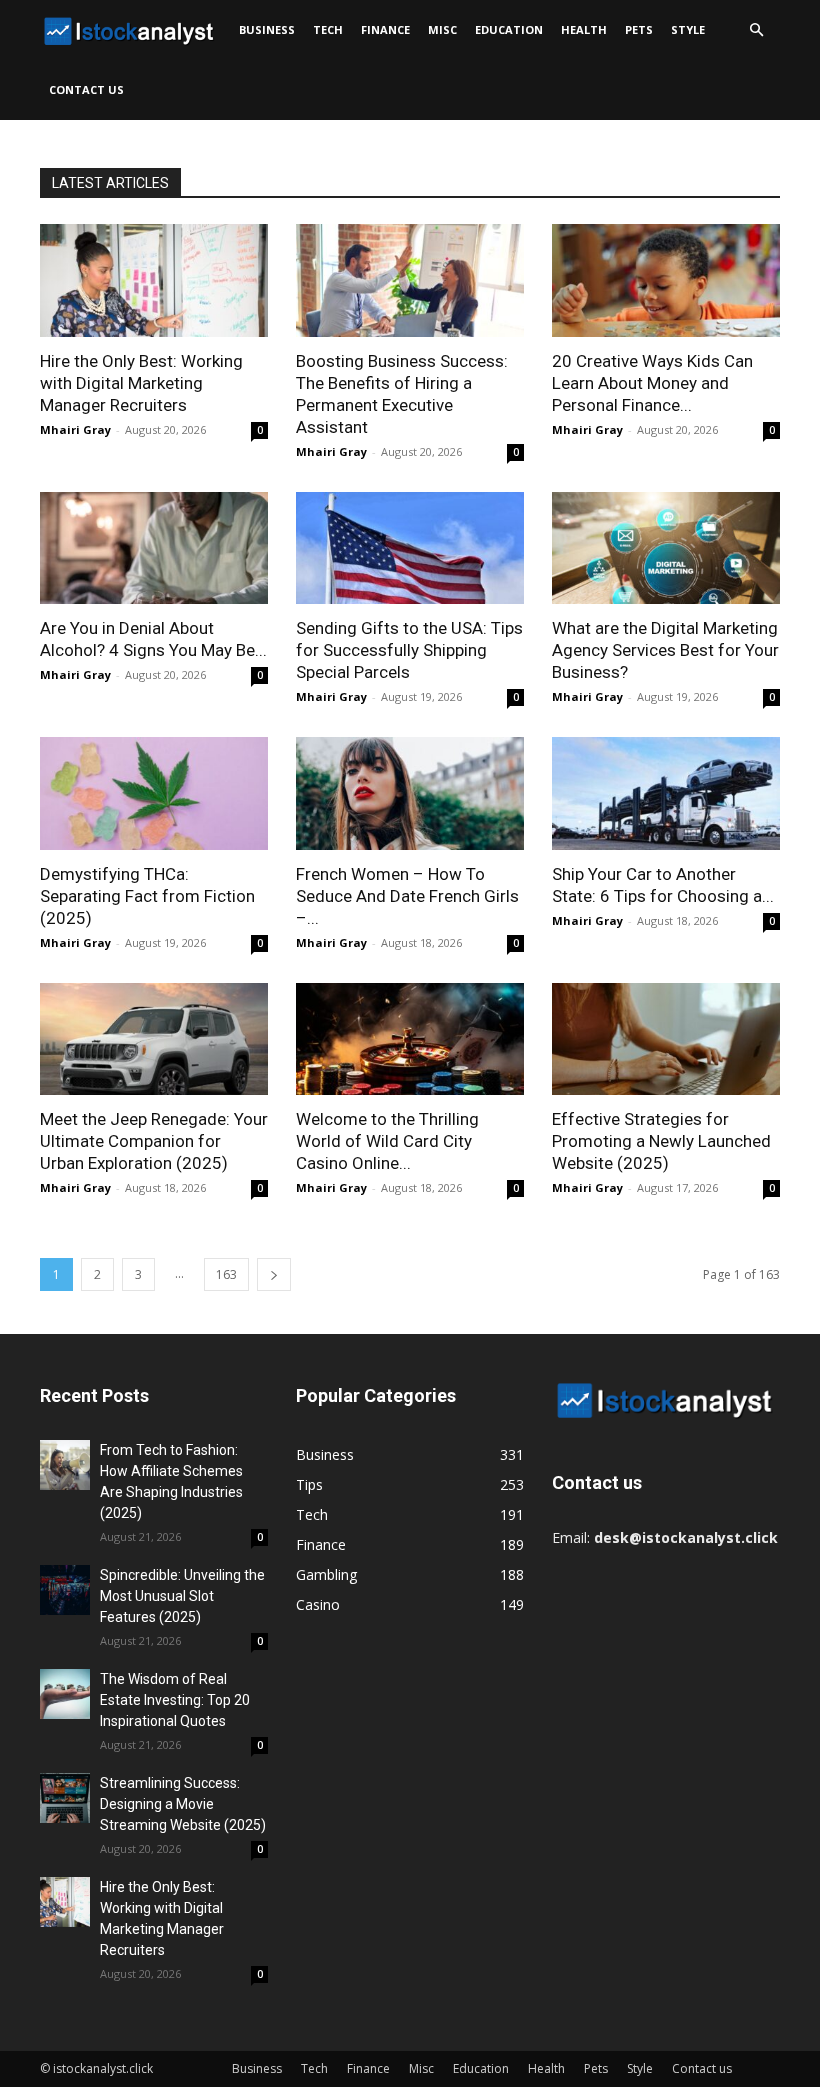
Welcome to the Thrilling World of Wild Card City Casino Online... (387, 1141)
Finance (385, 29)
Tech (328, 29)
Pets (639, 29)
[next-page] (274, 1274)
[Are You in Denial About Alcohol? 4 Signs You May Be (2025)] (154, 548)
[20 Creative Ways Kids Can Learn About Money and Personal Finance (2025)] (666, 280)
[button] (756, 30)
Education (509, 29)
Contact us (86, 89)
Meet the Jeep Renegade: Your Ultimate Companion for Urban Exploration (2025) (154, 1141)
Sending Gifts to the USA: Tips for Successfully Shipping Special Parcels (409, 650)
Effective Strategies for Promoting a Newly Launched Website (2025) (661, 1141)
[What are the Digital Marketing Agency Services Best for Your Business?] (666, 548)
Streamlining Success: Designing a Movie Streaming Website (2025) (183, 1804)
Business (267, 29)
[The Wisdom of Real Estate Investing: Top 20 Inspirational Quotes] (65, 1694)
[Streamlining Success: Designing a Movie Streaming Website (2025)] (65, 1798)
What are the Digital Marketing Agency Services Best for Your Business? (665, 650)
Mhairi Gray (75, 429)
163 (226, 1274)
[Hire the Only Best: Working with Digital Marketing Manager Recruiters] (154, 280)
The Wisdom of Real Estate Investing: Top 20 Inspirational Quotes (175, 1700)
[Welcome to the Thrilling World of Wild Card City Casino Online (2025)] (410, 1039)
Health (584, 29)
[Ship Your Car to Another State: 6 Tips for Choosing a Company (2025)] (666, 793)
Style (688, 29)
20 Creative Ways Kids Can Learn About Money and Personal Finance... (652, 383)
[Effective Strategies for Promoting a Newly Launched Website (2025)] (666, 1039)
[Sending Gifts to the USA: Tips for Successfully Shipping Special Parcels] (410, 548)
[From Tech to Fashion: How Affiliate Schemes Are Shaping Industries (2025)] (65, 1465)
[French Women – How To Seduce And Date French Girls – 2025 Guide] (410, 793)
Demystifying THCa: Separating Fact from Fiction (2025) (147, 896)
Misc (442, 29)
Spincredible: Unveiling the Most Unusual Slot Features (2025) (182, 1596)
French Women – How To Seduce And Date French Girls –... (407, 896)
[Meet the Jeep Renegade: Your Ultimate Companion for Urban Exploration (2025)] (154, 1039)
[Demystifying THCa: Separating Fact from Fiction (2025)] (154, 793)
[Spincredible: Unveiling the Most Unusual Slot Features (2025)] (65, 1590)
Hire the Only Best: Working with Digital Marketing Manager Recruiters (141, 383)
